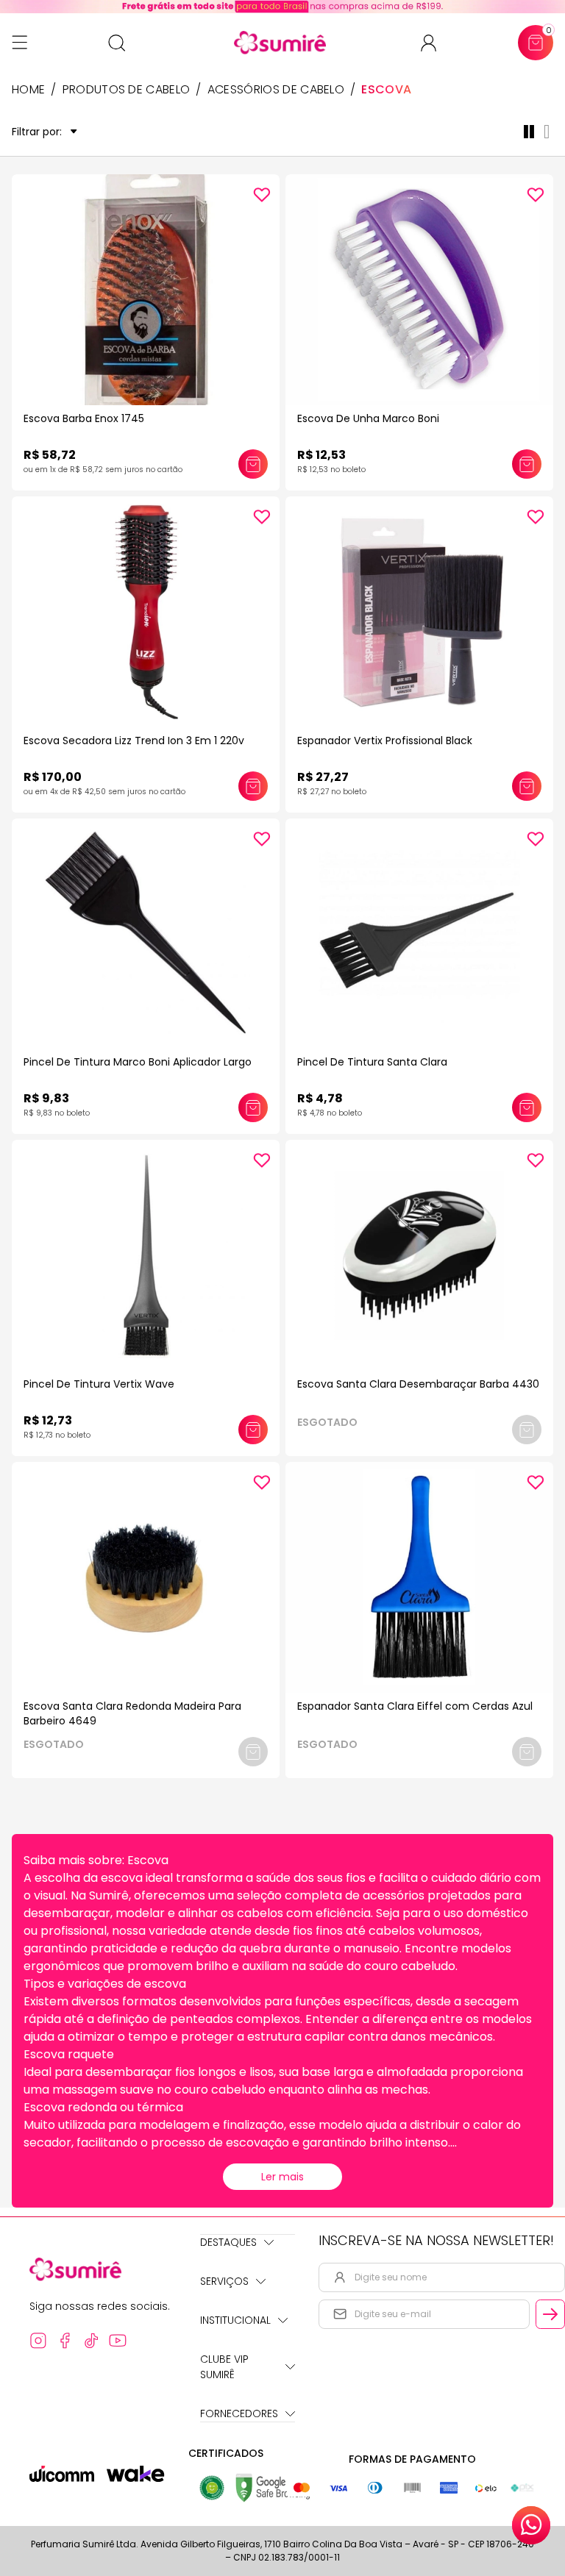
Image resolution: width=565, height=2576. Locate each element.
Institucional (235, 2320)
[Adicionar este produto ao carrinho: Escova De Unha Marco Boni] (527, 464)
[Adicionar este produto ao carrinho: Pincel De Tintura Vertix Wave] (253, 1430)
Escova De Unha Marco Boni (368, 418)
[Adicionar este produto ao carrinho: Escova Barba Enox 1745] (253, 464)
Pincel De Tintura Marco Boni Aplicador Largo (138, 1062)
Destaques (228, 2242)
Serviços (224, 2281)
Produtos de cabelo (127, 90)
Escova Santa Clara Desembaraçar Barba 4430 (418, 1384)
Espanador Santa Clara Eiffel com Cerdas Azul (415, 1706)
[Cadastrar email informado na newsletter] (550, 2314)
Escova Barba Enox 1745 (84, 418)
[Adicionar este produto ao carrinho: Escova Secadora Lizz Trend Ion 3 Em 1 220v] (253, 786)
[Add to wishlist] (262, 195)
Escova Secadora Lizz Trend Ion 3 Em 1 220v (134, 741)
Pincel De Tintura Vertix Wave (99, 1384)
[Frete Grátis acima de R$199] (282, 7)
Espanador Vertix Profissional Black (385, 741)
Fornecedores (239, 2413)
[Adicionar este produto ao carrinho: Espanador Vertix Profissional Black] (527, 786)
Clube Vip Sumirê (224, 2367)
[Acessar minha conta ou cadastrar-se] (434, 43)
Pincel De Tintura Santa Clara (372, 1062)
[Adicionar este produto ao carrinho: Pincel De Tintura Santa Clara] (527, 1107)
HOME (28, 90)
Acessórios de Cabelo (276, 90)
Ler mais (282, 2177)
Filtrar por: (37, 132)
